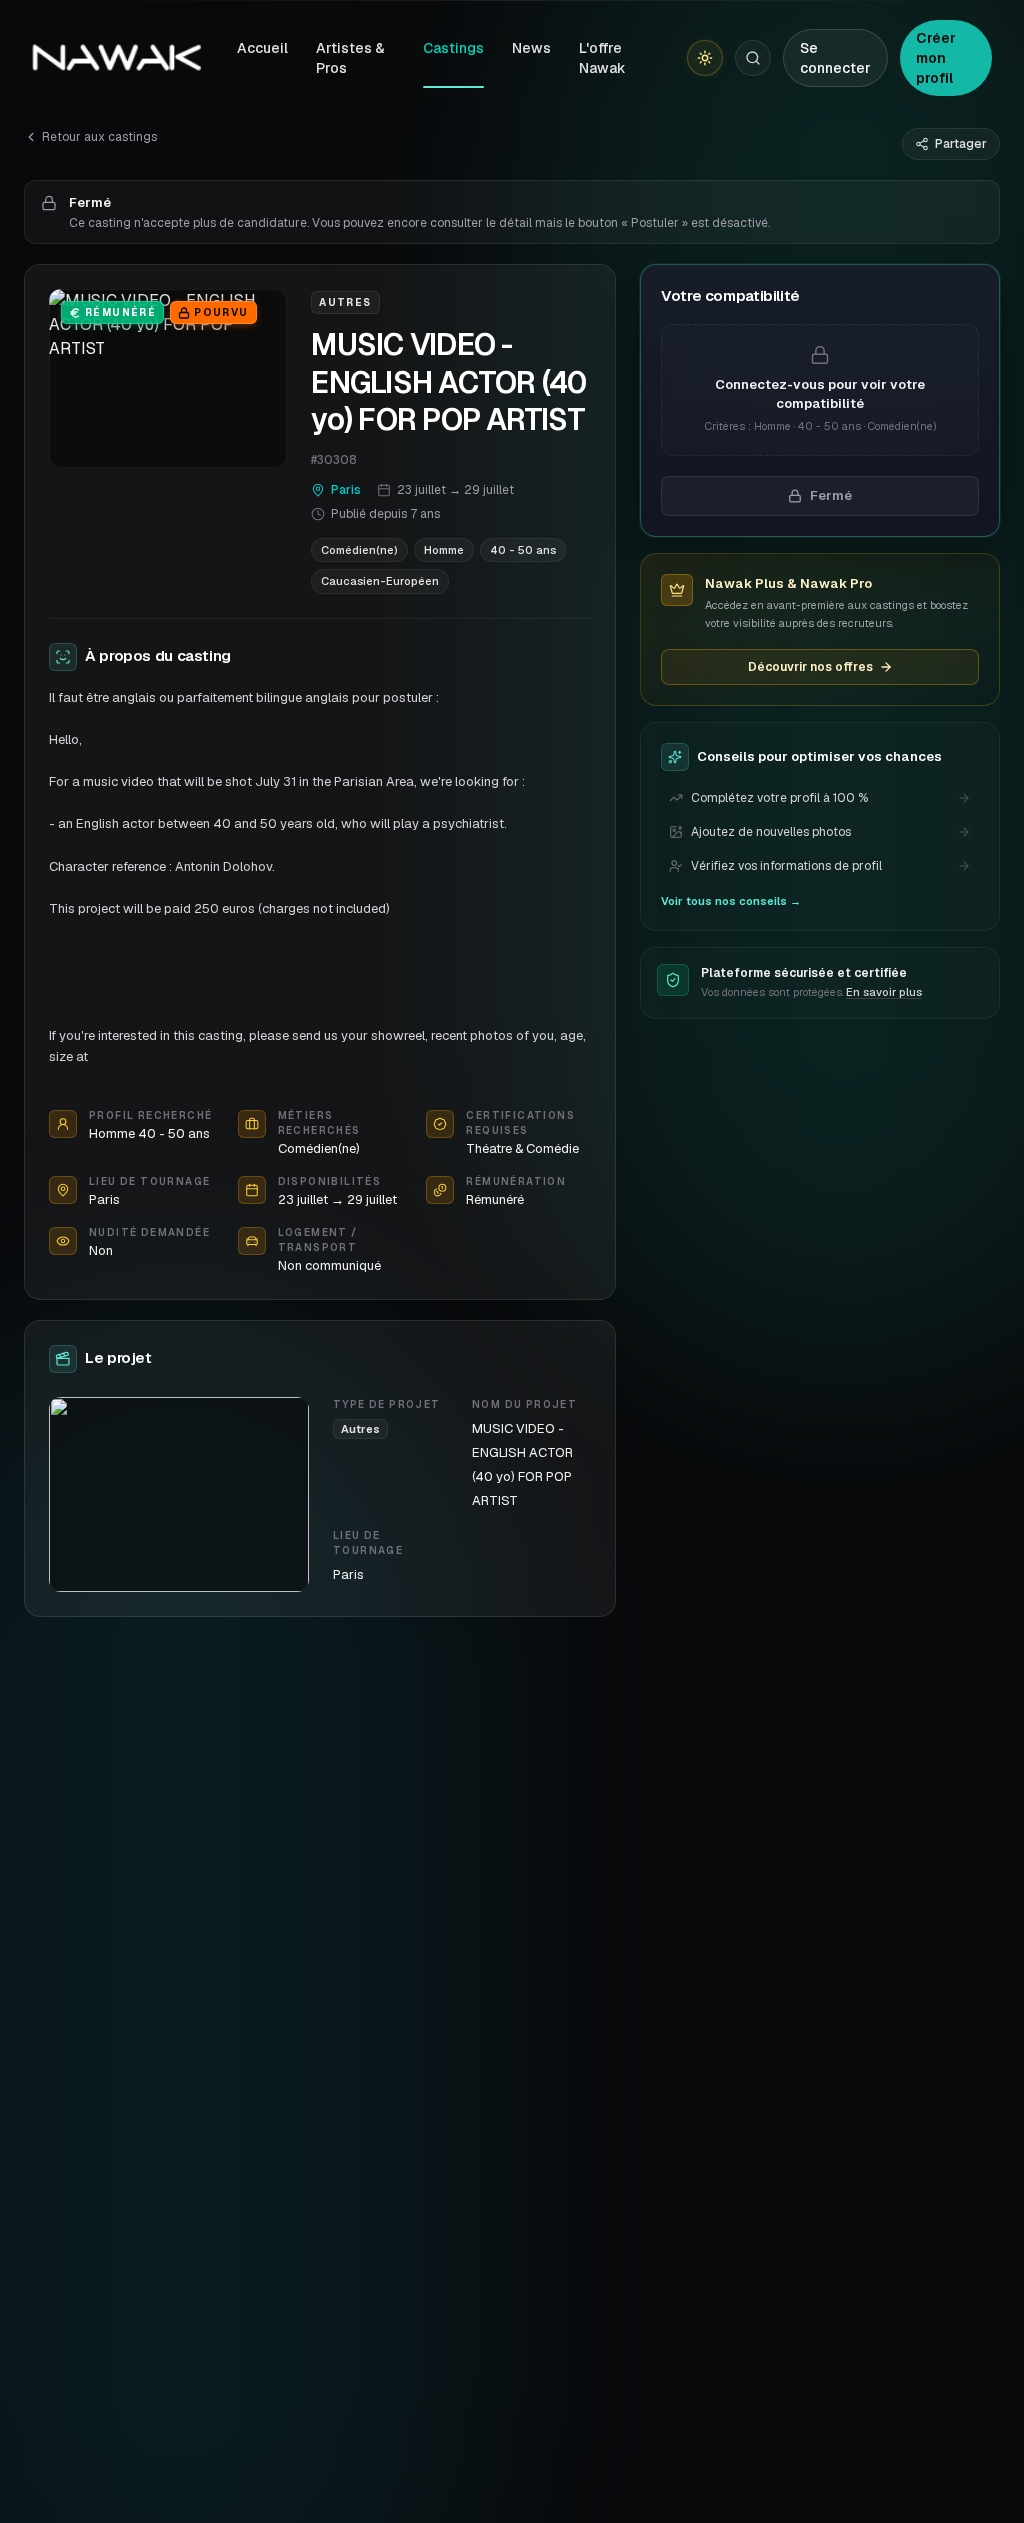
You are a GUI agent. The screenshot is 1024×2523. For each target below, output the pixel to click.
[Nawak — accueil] (116, 58)
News (531, 48)
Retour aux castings (99, 137)
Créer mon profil (936, 58)
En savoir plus (884, 992)
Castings (453, 48)
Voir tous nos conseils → (731, 901)
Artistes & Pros (350, 58)
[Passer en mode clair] (705, 58)
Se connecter (835, 58)
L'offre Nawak (602, 58)
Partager (961, 144)
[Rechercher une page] (753, 58)
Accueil (262, 48)
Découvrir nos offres (810, 667)
